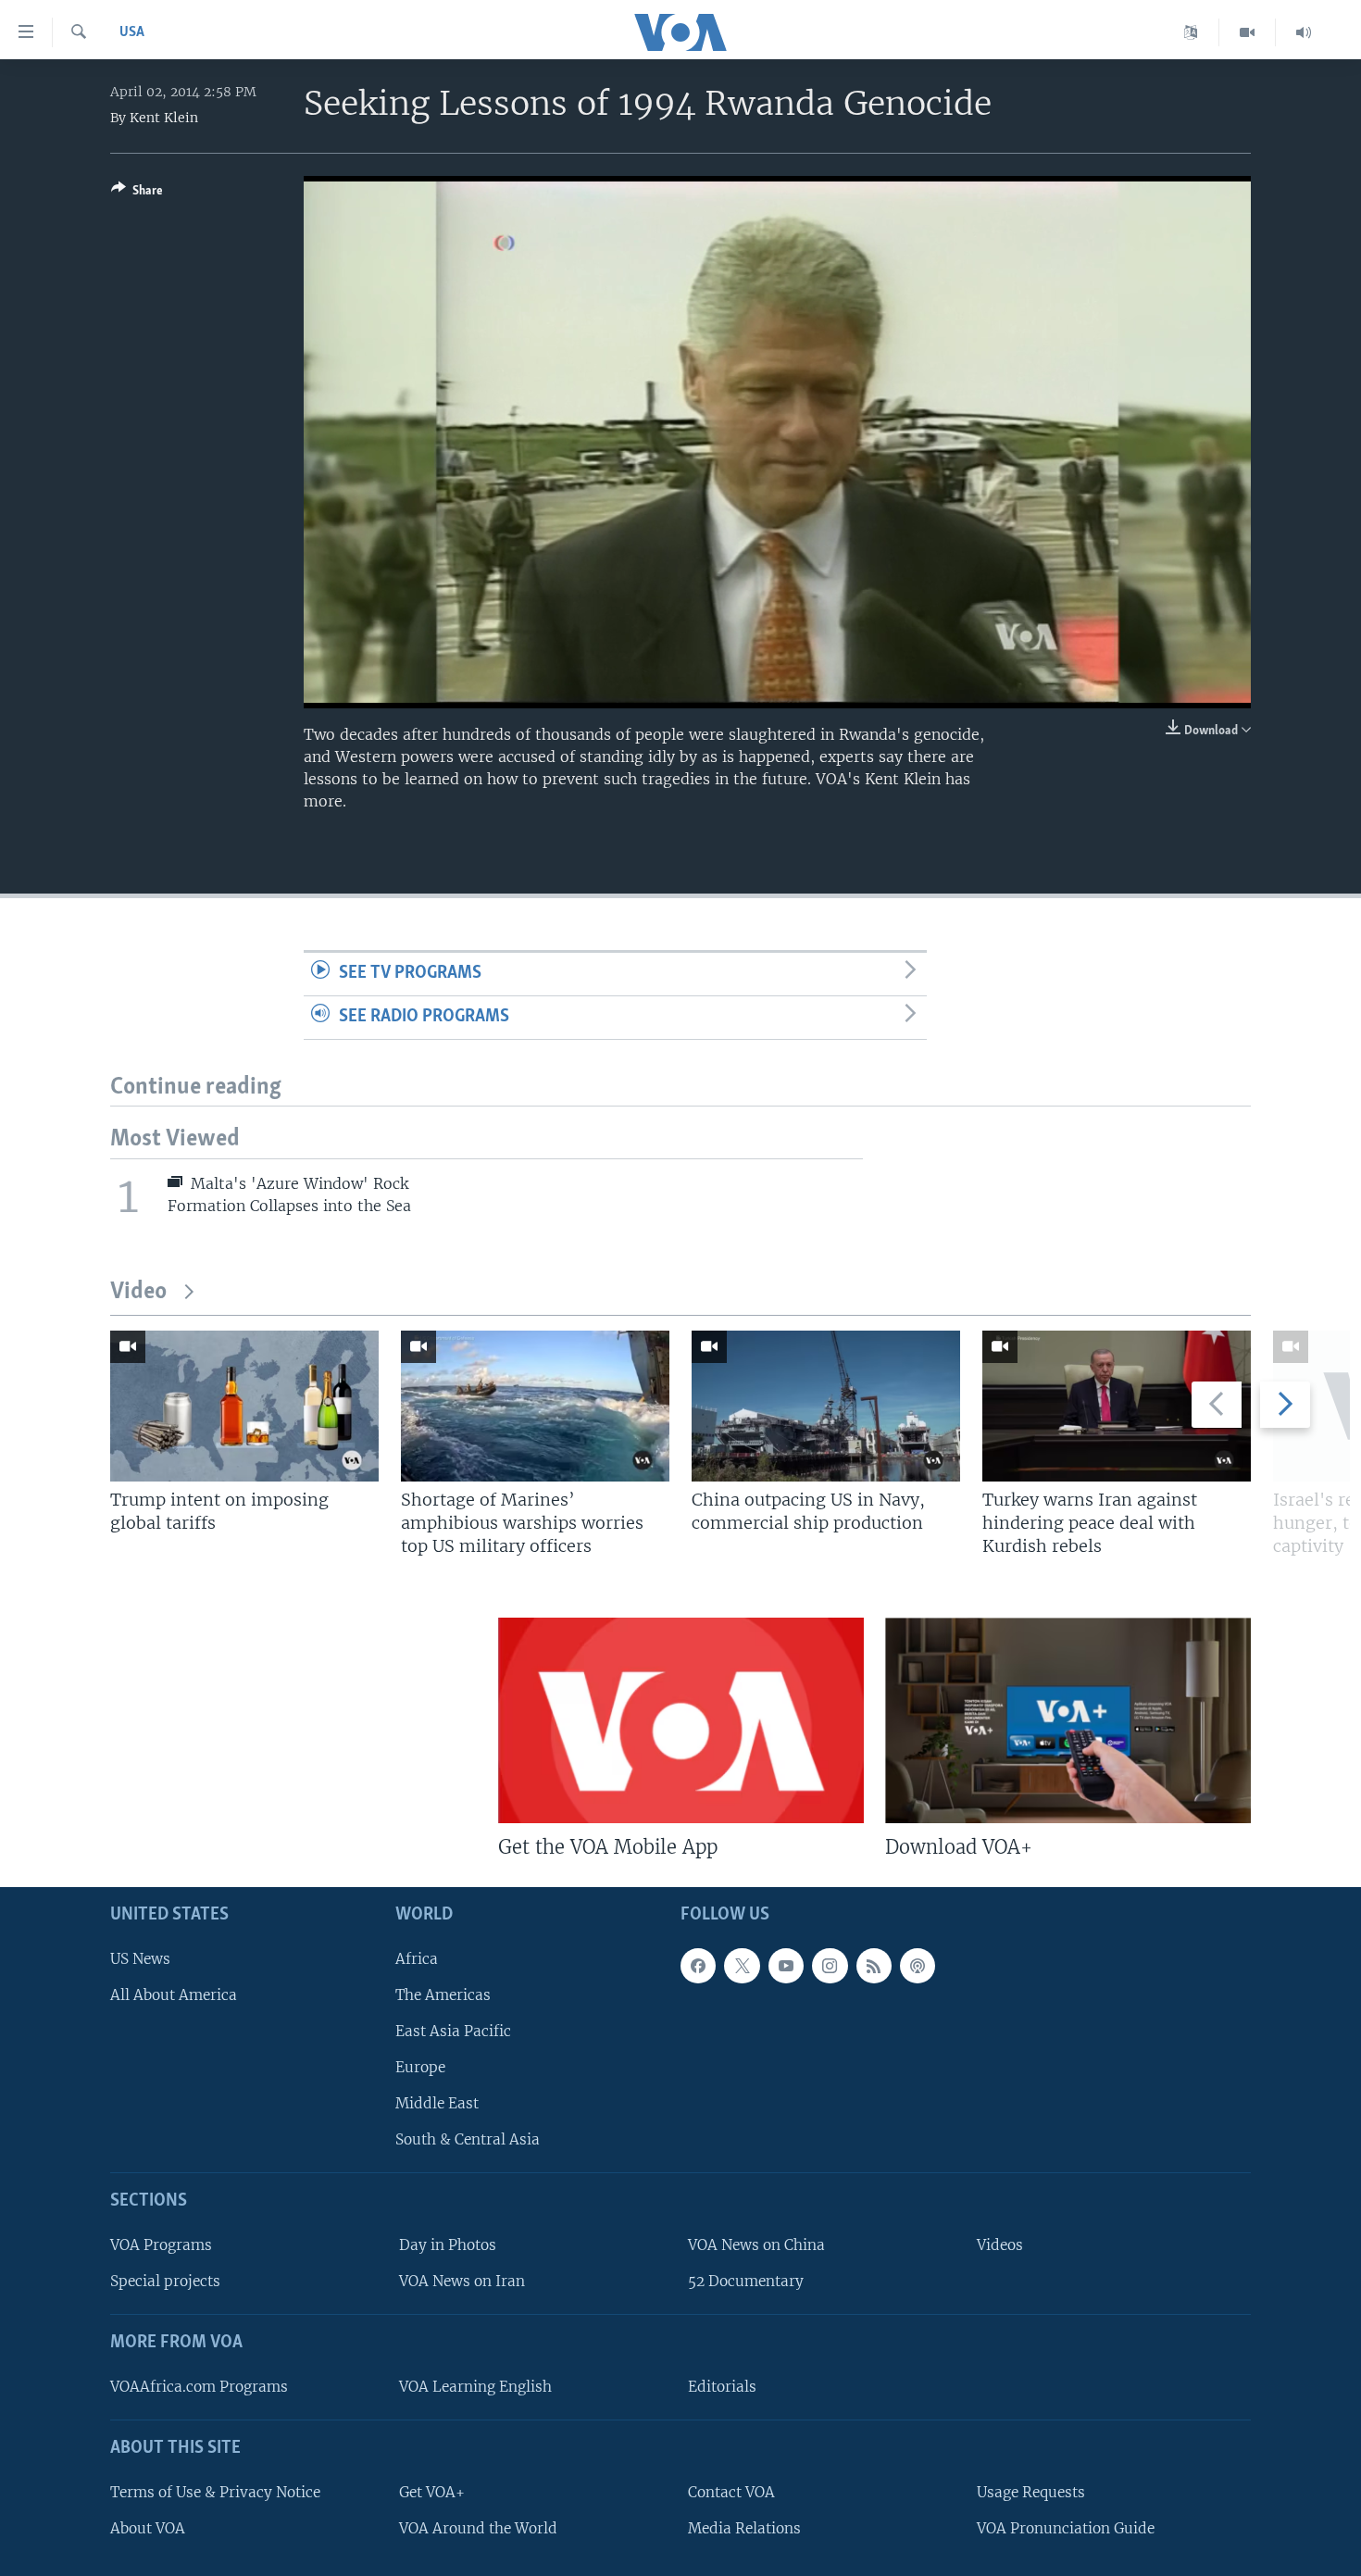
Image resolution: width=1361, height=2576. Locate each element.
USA (132, 32)
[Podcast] (918, 1965)
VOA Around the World (478, 2527)
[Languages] (1191, 32)
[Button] (137, 194)
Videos (1000, 2245)
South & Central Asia (468, 2139)
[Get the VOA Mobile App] (681, 1720)
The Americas (443, 1994)
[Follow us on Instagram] (830, 1965)
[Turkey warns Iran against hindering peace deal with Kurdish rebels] (1117, 1406)
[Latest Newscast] (1304, 32)
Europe (420, 2067)
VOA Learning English (475, 2387)
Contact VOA (731, 2491)
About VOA (148, 2527)
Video (138, 1292)
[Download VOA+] (1068, 1720)
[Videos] (1248, 32)
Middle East (437, 2103)
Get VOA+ (432, 2491)
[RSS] (874, 1965)
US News (140, 1958)
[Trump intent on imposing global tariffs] (244, 1406)
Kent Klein (164, 118)
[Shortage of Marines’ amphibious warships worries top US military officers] (535, 1406)
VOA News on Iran (462, 2281)
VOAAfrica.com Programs (199, 2387)
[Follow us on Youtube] (786, 1965)
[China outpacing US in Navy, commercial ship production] (826, 1406)
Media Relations (744, 2527)
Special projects (165, 2281)
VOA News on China (756, 2245)
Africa (417, 1958)
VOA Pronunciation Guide (1066, 2527)
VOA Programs (161, 2245)
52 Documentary (746, 2281)
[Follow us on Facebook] (698, 1965)
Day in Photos (448, 2245)
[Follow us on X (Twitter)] (742, 1965)
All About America (174, 1994)
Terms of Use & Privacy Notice (215, 2491)
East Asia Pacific (453, 2031)
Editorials (722, 2387)
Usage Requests (1031, 2491)
